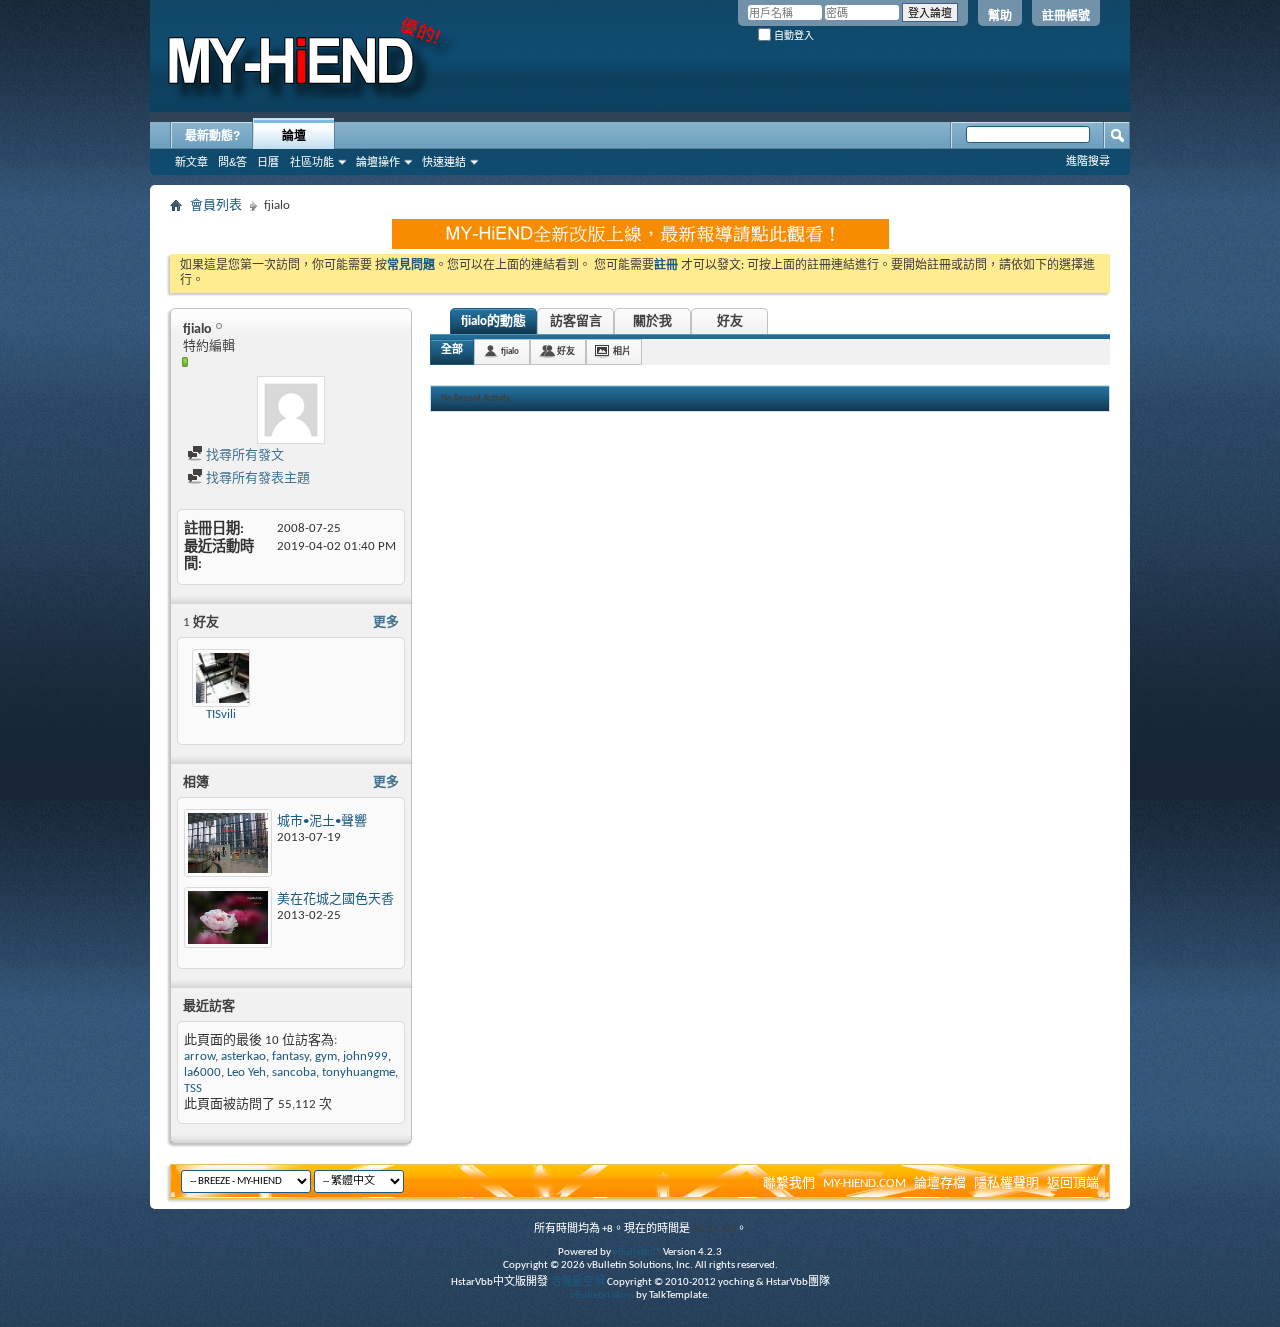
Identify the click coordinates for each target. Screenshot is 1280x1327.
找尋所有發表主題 (256, 478)
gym (326, 1056)
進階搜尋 (1088, 161)
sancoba (294, 1072)
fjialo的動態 (493, 321)
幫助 (1000, 16)
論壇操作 (378, 162)
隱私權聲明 (1006, 1183)
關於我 (652, 321)
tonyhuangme (358, 1072)
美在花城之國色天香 (335, 899)
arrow (199, 1056)
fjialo (510, 351)
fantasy (290, 1056)
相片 (622, 351)
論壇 (294, 136)
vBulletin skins (602, 1295)
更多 (386, 622)
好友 (730, 321)
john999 (365, 1056)
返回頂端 (1073, 1183)
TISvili (221, 714)
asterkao (243, 1056)
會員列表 (216, 205)
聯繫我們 (789, 1183)
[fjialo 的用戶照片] (291, 410)
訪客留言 (576, 321)
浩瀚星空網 (577, 1282)
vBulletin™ (637, 1252)
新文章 (191, 162)
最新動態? (212, 136)
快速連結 (444, 162)
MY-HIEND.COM (864, 1183)
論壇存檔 (940, 1183)
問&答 (232, 162)
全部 (452, 350)
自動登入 (792, 35)
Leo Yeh (246, 1072)
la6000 (202, 1072)
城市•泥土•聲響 (322, 821)
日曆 (268, 162)
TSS (193, 1088)
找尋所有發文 (243, 455)
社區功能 (312, 162)
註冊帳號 (1066, 16)
